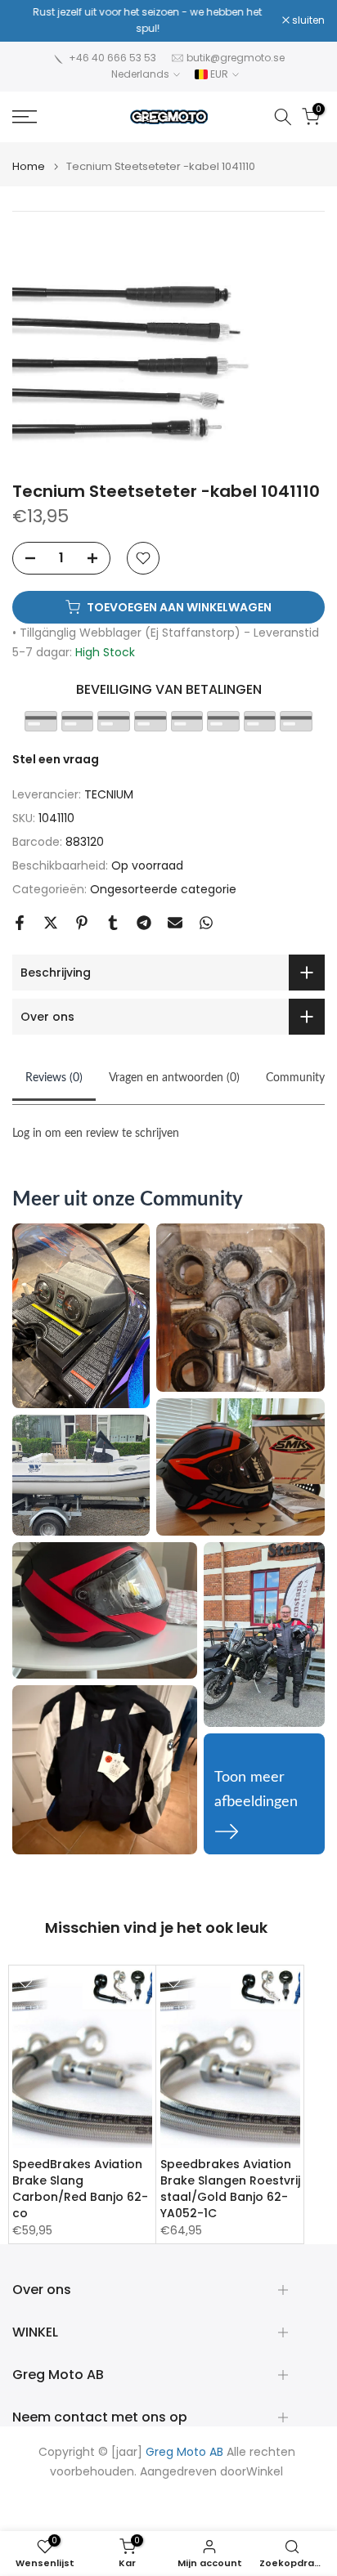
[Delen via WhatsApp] (206, 923)
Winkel (265, 2472)
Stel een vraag (56, 759)
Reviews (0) (54, 1078)
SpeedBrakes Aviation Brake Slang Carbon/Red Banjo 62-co (80, 2188)
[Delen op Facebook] (20, 923)
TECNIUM (109, 794)
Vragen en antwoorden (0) (174, 1078)
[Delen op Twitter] (51, 923)
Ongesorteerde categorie (163, 889)
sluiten (307, 20)
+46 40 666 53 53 (112, 58)
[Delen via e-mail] (175, 923)
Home (29, 166)
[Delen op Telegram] (144, 923)
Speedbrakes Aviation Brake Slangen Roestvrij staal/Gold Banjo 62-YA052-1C (230, 2188)
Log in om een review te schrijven (96, 1134)
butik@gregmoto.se (236, 58)
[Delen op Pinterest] (82, 923)
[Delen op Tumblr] (113, 923)
